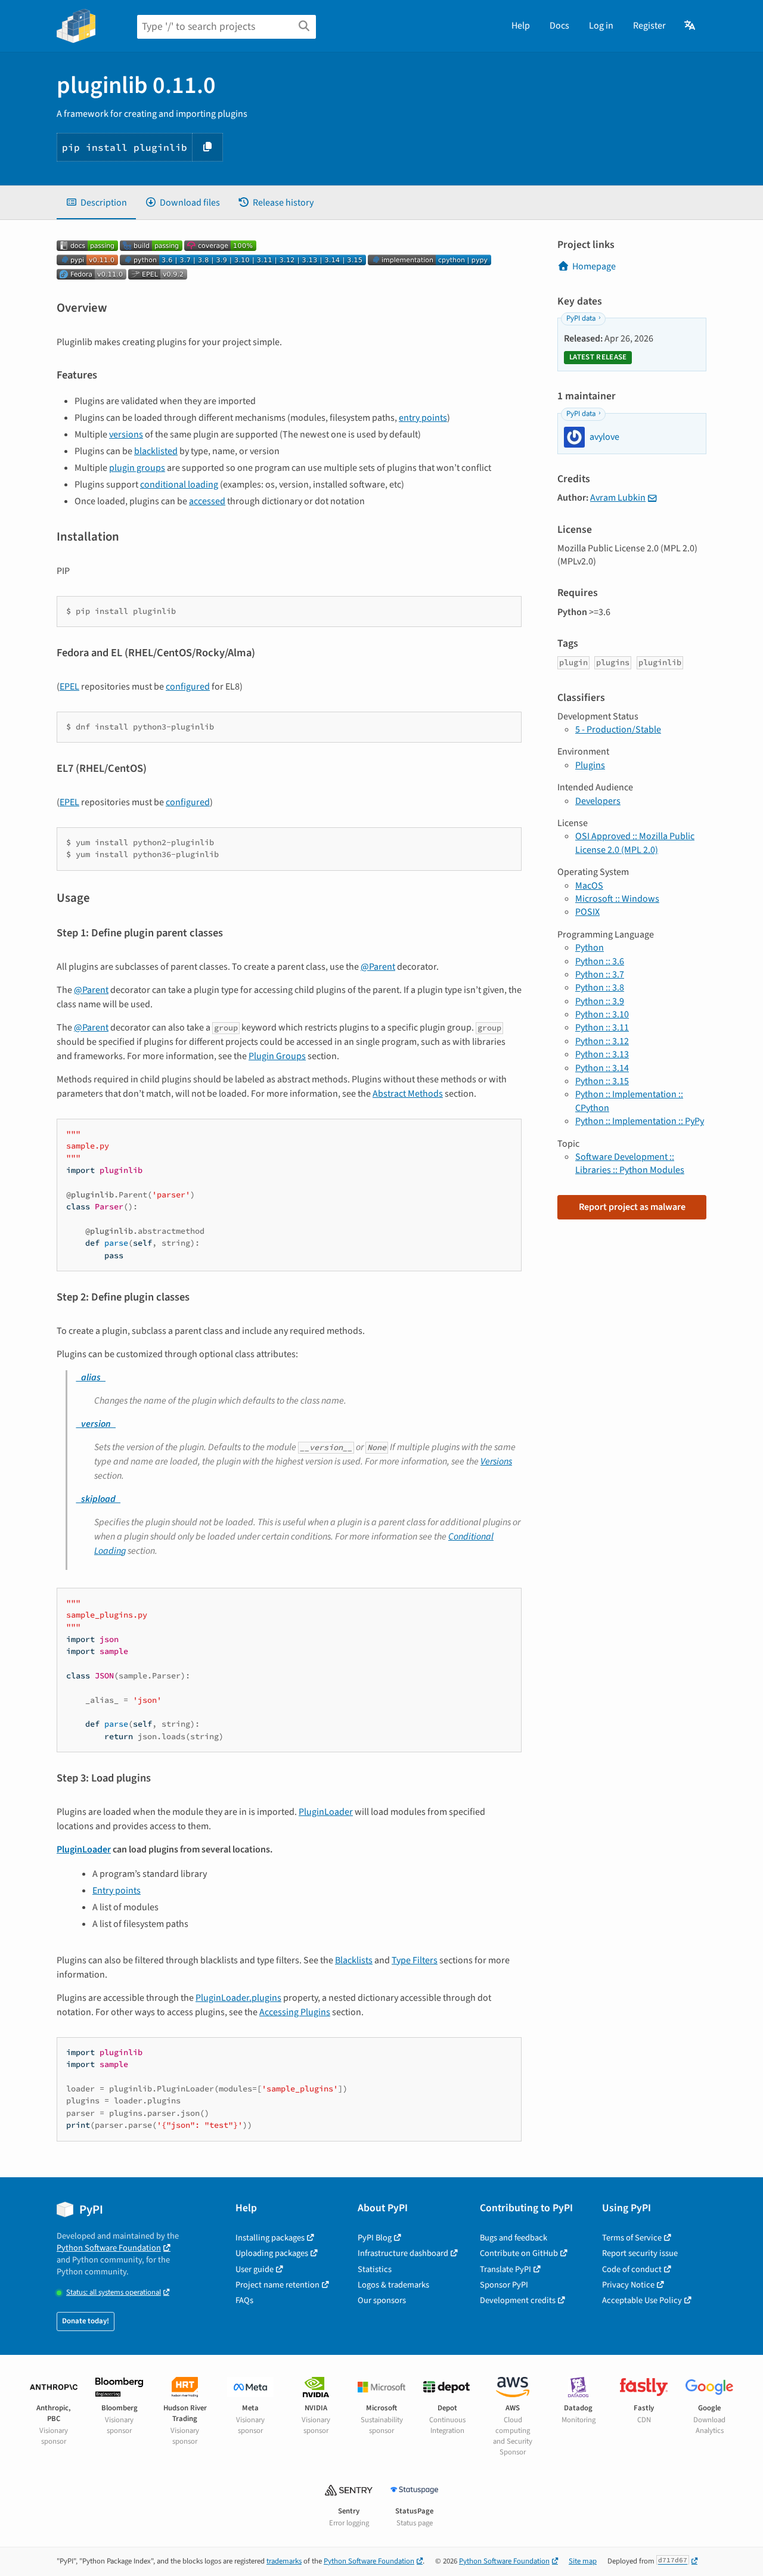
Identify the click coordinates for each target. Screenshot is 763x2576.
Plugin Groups (277, 1056)
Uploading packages (272, 2253)
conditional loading (179, 485)
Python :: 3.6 (600, 961)
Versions (496, 1461)
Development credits (518, 2300)
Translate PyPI (505, 2269)
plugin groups (137, 468)
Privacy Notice (628, 2285)
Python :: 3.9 (600, 1001)
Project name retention (277, 2285)
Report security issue (640, 2253)
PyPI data (581, 318)
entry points (423, 418)
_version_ (96, 1424)
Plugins (590, 765)
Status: (114, 2293)
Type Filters (415, 1960)
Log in (601, 26)
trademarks (284, 2561)
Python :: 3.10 (602, 1014)
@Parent (378, 967)
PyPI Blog (375, 2238)
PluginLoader (326, 1812)
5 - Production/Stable (618, 730)
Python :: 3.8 (600, 988)
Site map (583, 2561)
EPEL (69, 687)
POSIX (587, 912)
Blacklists (354, 1960)
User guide (255, 2269)
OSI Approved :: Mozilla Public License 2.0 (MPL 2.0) (635, 843)
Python (590, 948)
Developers (598, 801)
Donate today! (86, 2321)
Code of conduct (632, 2269)
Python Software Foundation (109, 2248)
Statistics (375, 2269)
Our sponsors (382, 2300)
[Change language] (691, 26)
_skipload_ (98, 1499)
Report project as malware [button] (632, 1207)
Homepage (594, 266)
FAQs (244, 2300)
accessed (207, 501)
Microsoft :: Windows (617, 899)
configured (188, 687)
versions (126, 434)
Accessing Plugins (295, 2012)
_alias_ (91, 1377)
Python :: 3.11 (602, 1028)
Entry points (117, 1891)
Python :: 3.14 (602, 1068)
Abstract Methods (408, 1094)
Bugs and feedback (514, 2238)
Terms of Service (632, 2238)
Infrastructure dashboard (403, 2253)
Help (521, 26)
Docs (559, 26)
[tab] (96, 203)
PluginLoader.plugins (238, 1998)
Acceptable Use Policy (642, 2300)
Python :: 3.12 (602, 1041)
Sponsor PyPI (504, 2285)
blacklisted (156, 451)
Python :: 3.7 (600, 974)
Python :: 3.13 (602, 1054)
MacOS (589, 886)
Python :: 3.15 (602, 1081)
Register (649, 26)
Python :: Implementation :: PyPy (640, 1121)
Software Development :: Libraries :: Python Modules (630, 1163)
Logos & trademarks (393, 2285)
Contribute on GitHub (519, 2253)
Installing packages (270, 2238)
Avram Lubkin (618, 498)
